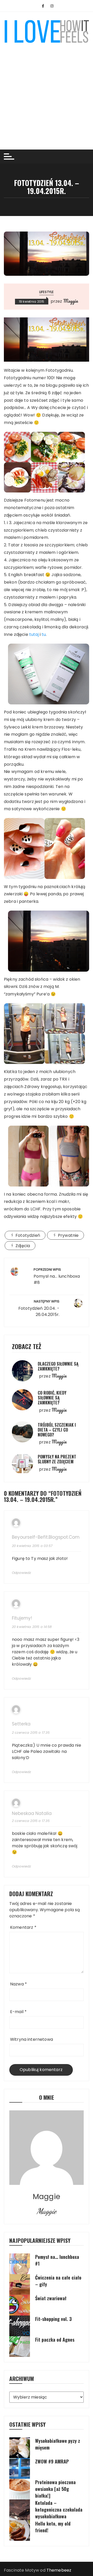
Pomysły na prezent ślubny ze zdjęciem (57, 1459)
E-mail (18, 2012)
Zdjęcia (23, 1246)
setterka (21, 1724)
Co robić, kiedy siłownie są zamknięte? (52, 1398)
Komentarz (23, 1927)
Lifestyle (47, 292)
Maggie (71, 301)
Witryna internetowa (32, 2039)
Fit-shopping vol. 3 (53, 2319)
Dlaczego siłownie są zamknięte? (58, 1366)
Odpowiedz (21, 1573)
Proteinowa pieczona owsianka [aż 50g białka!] (55, 2489)
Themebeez (59, 2570)
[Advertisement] (47, 93)
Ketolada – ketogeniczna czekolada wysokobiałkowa (59, 2510)
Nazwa (18, 1984)
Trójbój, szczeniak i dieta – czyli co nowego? (57, 1430)
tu (44, 634)
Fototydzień (28, 1235)
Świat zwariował (51, 2298)
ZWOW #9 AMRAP (52, 2461)
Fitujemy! (22, 1618)
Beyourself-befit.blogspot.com (46, 1537)
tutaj (34, 634)
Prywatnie (68, 1235)
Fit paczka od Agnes (55, 2340)
